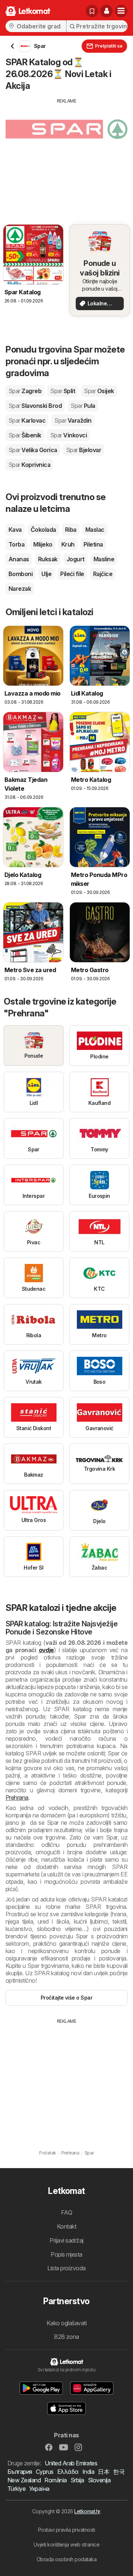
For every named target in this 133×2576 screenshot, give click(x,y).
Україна (39, 2489)
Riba (71, 530)
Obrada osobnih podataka (66, 2559)
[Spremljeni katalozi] (92, 11)
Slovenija (99, 2480)
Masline (104, 559)
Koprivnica (29, 465)
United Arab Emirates (71, 2463)
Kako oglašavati (66, 2323)
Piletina (93, 544)
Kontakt (66, 2226)
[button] (106, 11)
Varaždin (73, 420)
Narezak (20, 589)
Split (63, 391)
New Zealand (24, 2480)
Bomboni (21, 574)
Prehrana (17, 1797)
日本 (104, 2472)
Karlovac (27, 420)
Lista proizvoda (66, 2268)
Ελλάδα (68, 2472)
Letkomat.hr (87, 2511)
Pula (83, 406)
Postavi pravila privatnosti (66, 2530)
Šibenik (25, 435)
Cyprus (45, 2472)
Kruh (68, 544)
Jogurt (76, 559)
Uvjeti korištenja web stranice (67, 2544)
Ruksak (48, 559)
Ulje (46, 574)
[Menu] (121, 11)
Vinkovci (69, 435)
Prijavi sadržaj (66, 2240)
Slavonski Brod (35, 406)
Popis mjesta (66, 2254)
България (20, 2472)
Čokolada (43, 530)
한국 (119, 2472)
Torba (16, 544)
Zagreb (25, 391)
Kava (15, 530)
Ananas (19, 559)
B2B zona (66, 2337)
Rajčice (103, 574)
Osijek (99, 391)
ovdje (46, 1650)
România (55, 2480)
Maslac (95, 530)
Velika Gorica (33, 450)
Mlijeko (43, 544)
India (88, 2472)
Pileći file (72, 574)
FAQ (66, 2212)
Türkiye (16, 2489)
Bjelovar (84, 450)
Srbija (77, 2480)
